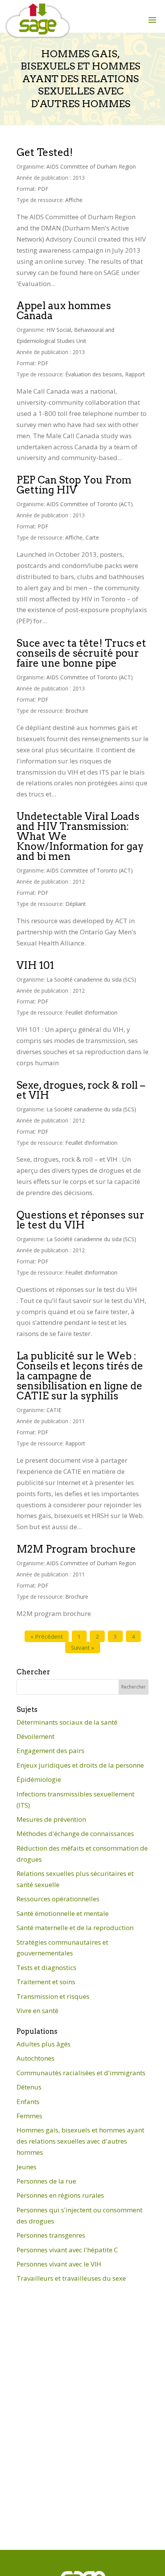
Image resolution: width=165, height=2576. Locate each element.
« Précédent (47, 1636)
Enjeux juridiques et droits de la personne (80, 1765)
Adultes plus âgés (44, 2044)
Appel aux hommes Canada (64, 310)
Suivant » (83, 1647)
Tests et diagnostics (46, 1968)
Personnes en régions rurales (60, 2195)
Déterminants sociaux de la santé (67, 1722)
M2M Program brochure (76, 1549)
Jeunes (26, 2167)
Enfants (28, 2102)
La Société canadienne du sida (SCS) (91, 979)
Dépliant (76, 904)
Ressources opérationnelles (58, 1899)
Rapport (135, 374)
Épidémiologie (39, 1779)
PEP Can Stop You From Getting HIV (74, 485)
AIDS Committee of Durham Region (91, 166)
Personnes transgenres (51, 2235)
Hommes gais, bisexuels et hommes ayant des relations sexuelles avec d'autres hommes (80, 2141)
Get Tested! (45, 152)
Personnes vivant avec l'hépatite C (67, 2250)
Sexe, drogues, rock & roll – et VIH (81, 1090)
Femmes (29, 2116)
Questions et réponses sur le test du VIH (80, 1220)
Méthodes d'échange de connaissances (75, 1833)
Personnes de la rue (46, 2181)
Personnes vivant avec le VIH (59, 2264)
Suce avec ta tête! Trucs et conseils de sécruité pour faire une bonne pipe (81, 653)
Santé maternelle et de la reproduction (75, 1928)
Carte (92, 537)
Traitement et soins (46, 1982)
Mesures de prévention (51, 1819)
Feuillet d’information (91, 1012)
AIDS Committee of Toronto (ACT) (90, 504)
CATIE (54, 1410)
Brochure (77, 711)
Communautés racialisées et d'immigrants (81, 2073)
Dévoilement (35, 1736)
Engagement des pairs (50, 1751)
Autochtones (35, 2058)
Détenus (29, 2087)
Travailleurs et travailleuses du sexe (71, 2278)
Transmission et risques (53, 1996)
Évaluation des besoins (94, 374)
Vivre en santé (37, 2011)
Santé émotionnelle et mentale (63, 1913)
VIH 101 (35, 965)
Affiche (74, 200)
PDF (43, 189)
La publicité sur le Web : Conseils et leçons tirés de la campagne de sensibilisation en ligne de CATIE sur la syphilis (80, 1376)
